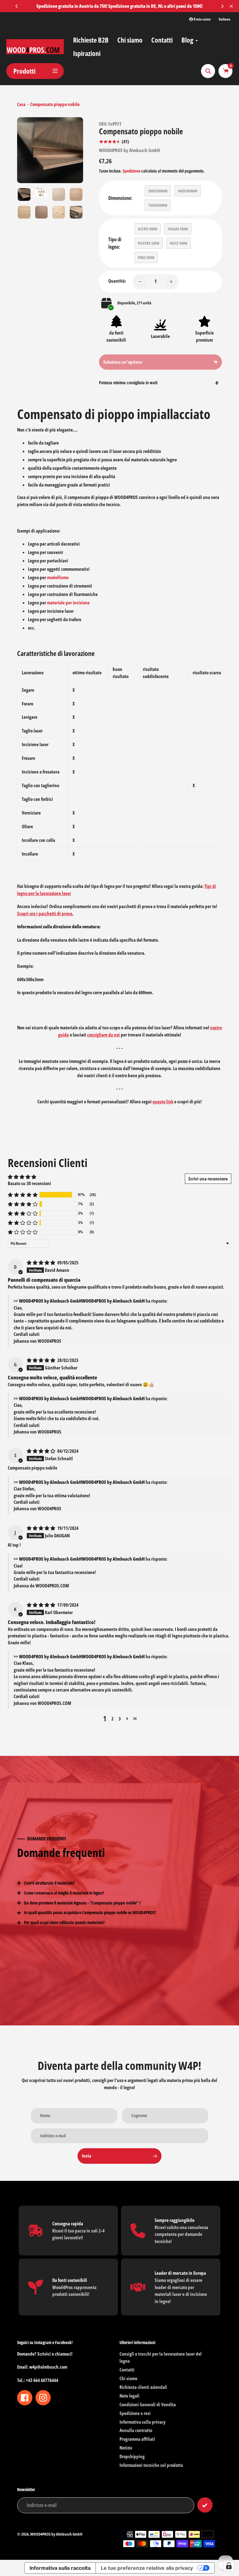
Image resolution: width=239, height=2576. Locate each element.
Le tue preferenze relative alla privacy (147, 2568)
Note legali (129, 2396)
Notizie (126, 2448)
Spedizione (132, 171)
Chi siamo (128, 2378)
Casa (21, 104)
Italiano (225, 19)
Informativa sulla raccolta (60, 2568)
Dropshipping (132, 2456)
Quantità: (117, 281)
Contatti (127, 2370)
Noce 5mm (179, 243)
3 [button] (120, 1719)
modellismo (58, 577)
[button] (23, 1195)
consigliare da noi (103, 1035)
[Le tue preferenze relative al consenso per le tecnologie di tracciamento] (229, 2566)
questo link (163, 1101)
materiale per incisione (68, 602)
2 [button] (112, 1719)
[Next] (222, 6)
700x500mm (158, 205)
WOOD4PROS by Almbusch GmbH (129, 150)
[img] (41, 1263)
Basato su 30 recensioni (29, 1183)
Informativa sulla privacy (143, 2422)
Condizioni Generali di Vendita (148, 2404)
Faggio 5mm (178, 229)
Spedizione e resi (135, 2413)
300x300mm (158, 191)
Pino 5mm (146, 257)
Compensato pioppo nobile (55, 104)
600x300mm (188, 191)
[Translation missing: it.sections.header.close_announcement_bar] (231, 6)
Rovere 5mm (149, 243)
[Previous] (17, 6)
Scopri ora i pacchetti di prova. (45, 913)
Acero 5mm (148, 229)
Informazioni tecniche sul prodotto (151, 2465)
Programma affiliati (137, 2439)
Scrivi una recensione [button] (208, 1179)
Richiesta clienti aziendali (143, 2387)
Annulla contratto (136, 2430)
